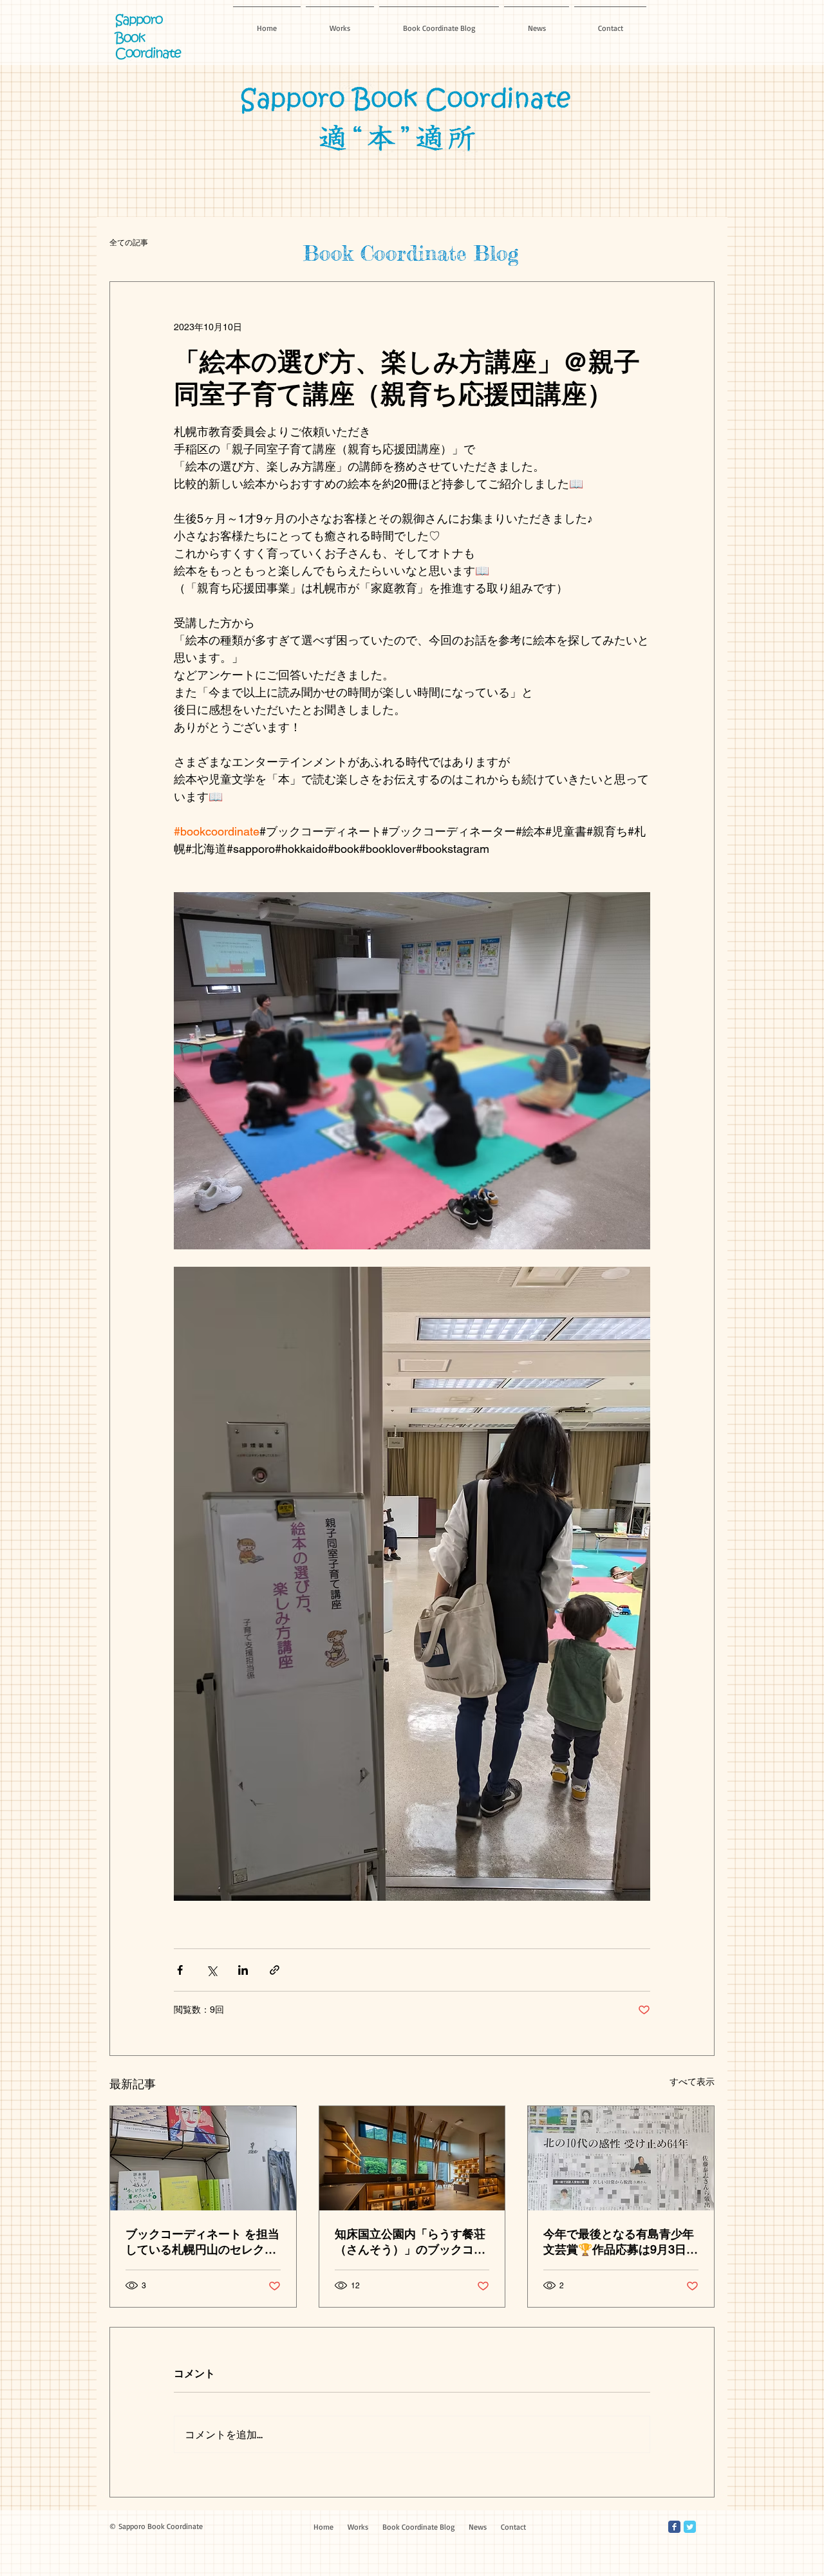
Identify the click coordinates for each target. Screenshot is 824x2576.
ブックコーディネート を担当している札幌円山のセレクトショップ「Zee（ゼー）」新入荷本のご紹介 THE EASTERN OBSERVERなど (202, 2242)
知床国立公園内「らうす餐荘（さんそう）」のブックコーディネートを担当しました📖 (411, 2242)
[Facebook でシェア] (180, 1970)
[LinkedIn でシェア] (243, 1970)
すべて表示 (692, 2082)
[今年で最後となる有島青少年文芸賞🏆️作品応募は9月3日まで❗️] (621, 2158)
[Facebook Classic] (674, 2527)
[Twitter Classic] (690, 2527)
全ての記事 (129, 242)
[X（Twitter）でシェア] (211, 1970)
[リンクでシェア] (275, 1970)
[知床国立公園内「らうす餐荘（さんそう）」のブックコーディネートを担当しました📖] (412, 2158)
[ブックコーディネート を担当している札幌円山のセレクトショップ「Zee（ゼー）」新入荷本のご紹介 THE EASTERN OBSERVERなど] (203, 2158)
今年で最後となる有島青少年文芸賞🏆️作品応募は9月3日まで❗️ (621, 2242)
